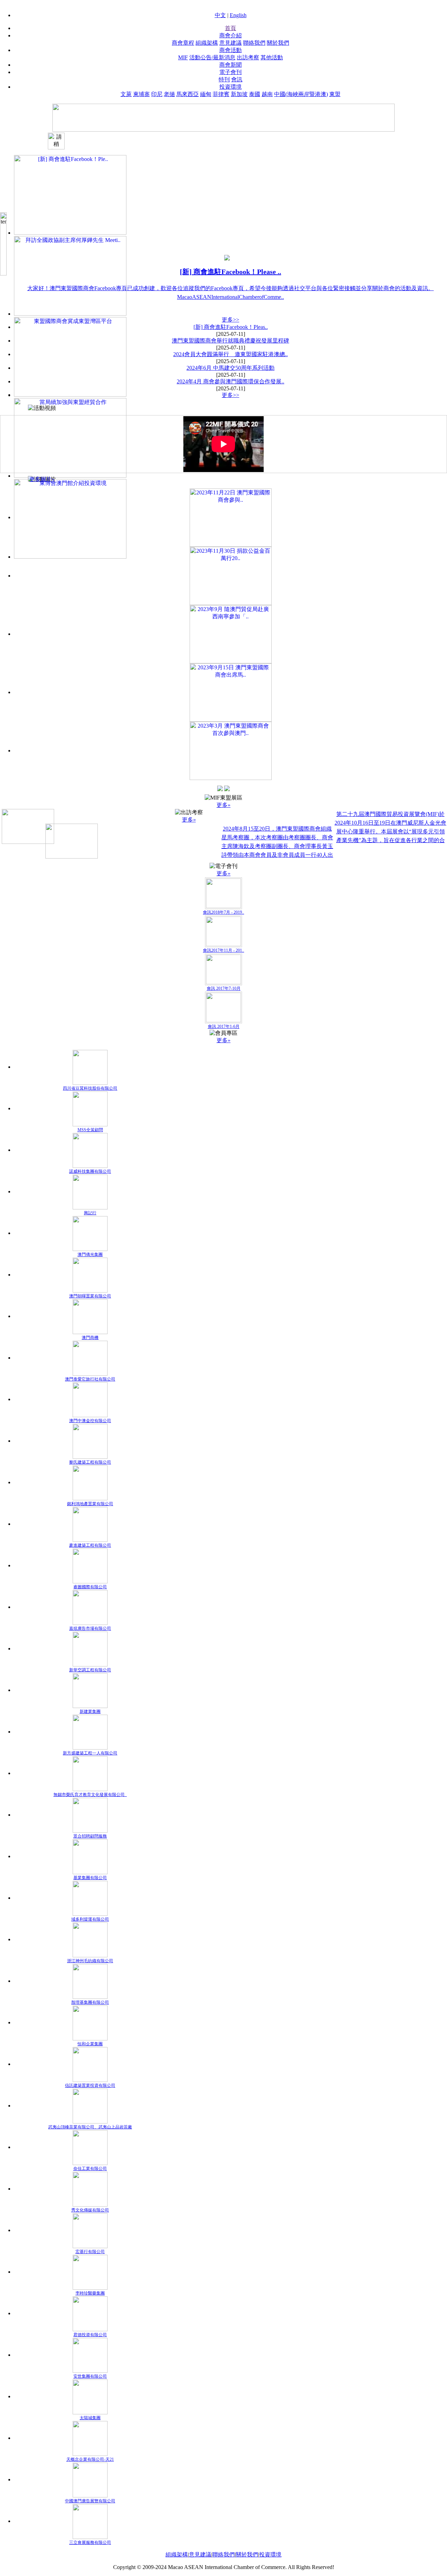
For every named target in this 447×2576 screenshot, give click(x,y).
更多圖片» (42, 479)
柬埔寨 (141, 94)
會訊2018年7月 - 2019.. (223, 912)
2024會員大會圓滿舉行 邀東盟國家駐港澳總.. (230, 354)
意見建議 (230, 43)
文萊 (126, 94)
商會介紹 (230, 35)
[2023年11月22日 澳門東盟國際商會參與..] (231, 517)
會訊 (237, 79)
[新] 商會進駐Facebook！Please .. (230, 272)
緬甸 (206, 94)
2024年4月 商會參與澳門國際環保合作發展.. (230, 381)
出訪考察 (248, 57)
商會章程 (183, 43)
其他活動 (272, 57)
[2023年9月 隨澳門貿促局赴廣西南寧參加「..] (231, 634)
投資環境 (230, 87)
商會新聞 (230, 65)
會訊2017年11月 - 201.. (223, 950)
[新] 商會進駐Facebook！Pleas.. (231, 327)
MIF (183, 57)
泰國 (255, 94)
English (238, 15)
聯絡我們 (254, 43)
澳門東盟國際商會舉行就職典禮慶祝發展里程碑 (230, 341)
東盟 (335, 94)
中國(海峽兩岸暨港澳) (301, 94)
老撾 (169, 94)
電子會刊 (230, 72)
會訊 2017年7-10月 (224, 988)
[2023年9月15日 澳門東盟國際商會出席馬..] (231, 692)
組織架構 (207, 43)
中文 (220, 15)
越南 (267, 94)
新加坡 (239, 94)
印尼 (157, 94)
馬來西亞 (188, 94)
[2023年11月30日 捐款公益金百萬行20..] (231, 576)
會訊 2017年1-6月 (224, 1026)
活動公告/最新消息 (212, 57)
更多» (223, 805)
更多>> (230, 320)
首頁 (230, 28)
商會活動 (230, 50)
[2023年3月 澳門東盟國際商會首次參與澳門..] (231, 750)
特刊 (224, 79)
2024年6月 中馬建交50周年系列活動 (230, 368)
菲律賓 (221, 94)
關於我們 (278, 43)
